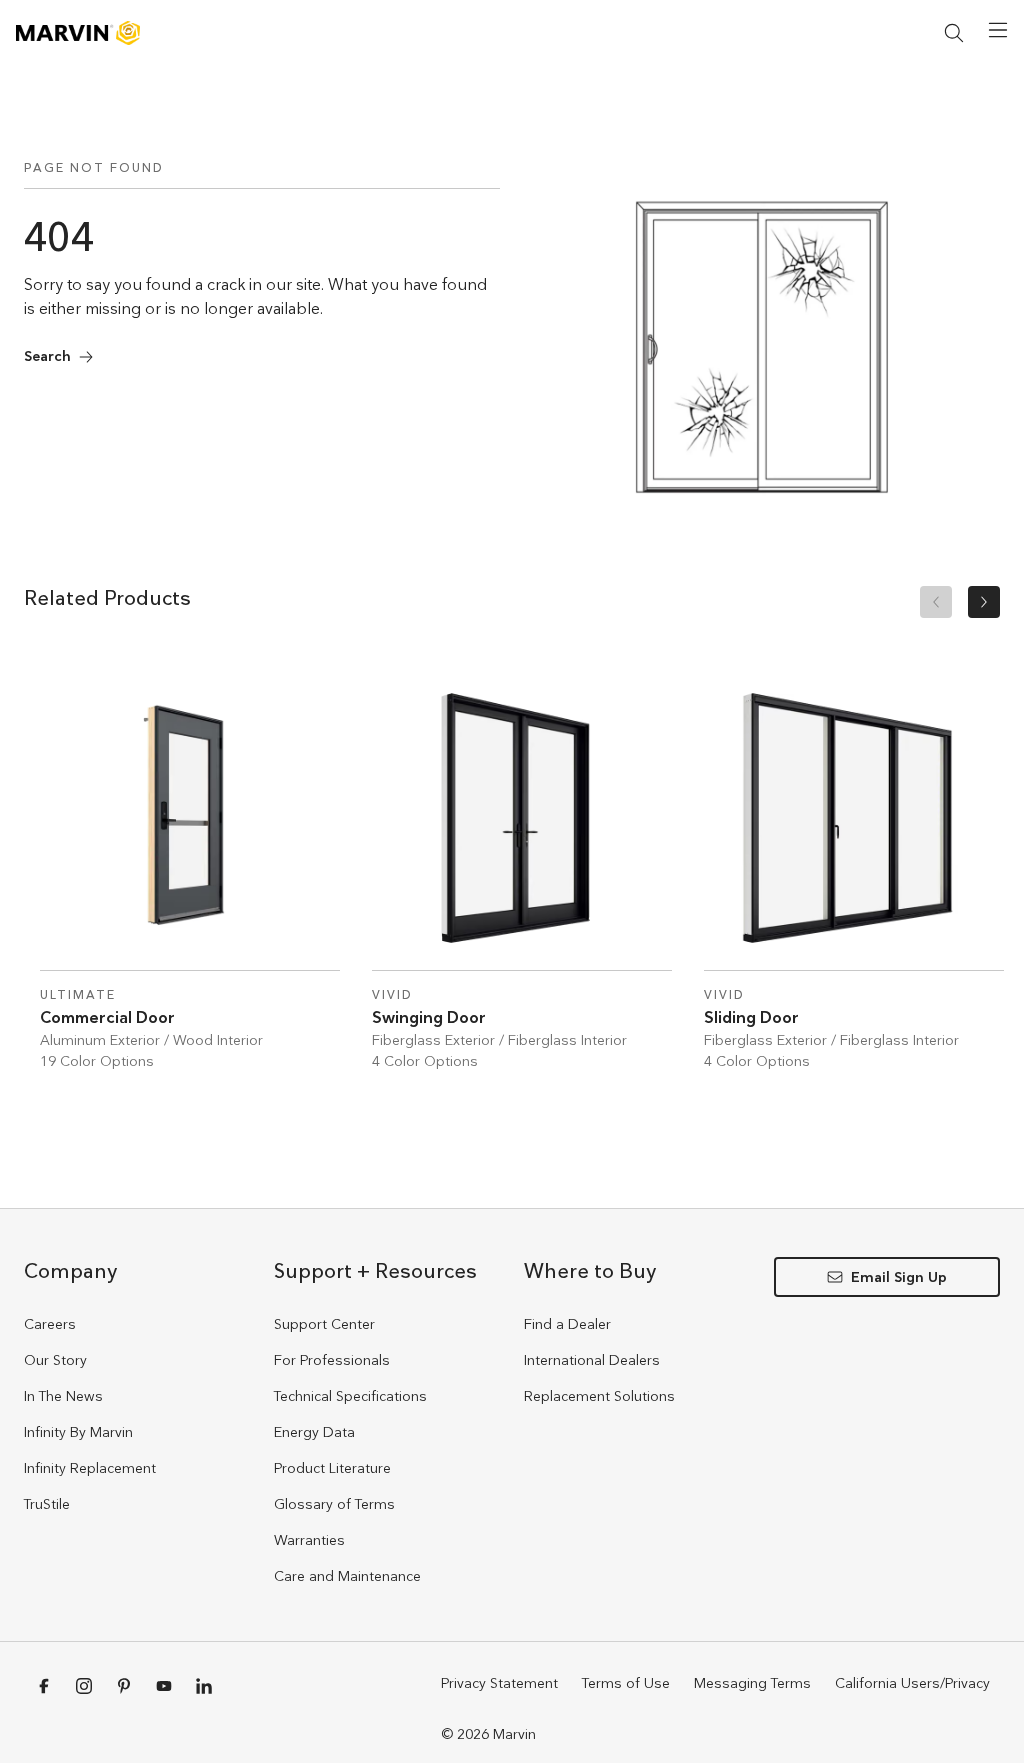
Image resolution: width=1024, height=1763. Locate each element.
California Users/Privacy (912, 1683)
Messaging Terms (752, 1683)
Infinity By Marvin (78, 1432)
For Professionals (332, 1360)
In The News (63, 1396)
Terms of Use (626, 1683)
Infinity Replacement (90, 1468)
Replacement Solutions (599, 1396)
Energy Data (314, 1432)
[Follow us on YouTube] (164, 1686)
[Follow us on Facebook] (44, 1686)
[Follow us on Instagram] (84, 1686)
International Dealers (592, 1360)
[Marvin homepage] (78, 33)
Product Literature (332, 1468)
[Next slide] (984, 602)
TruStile (47, 1504)
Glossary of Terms (334, 1504)
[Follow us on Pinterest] (124, 1686)
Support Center (324, 1324)
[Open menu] (998, 30)
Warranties (309, 1540)
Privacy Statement (499, 1683)
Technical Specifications (350, 1396)
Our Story (55, 1360)
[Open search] (954, 33)
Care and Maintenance (347, 1576)
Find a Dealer (567, 1324)
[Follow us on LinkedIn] (204, 1686)
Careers (50, 1324)
